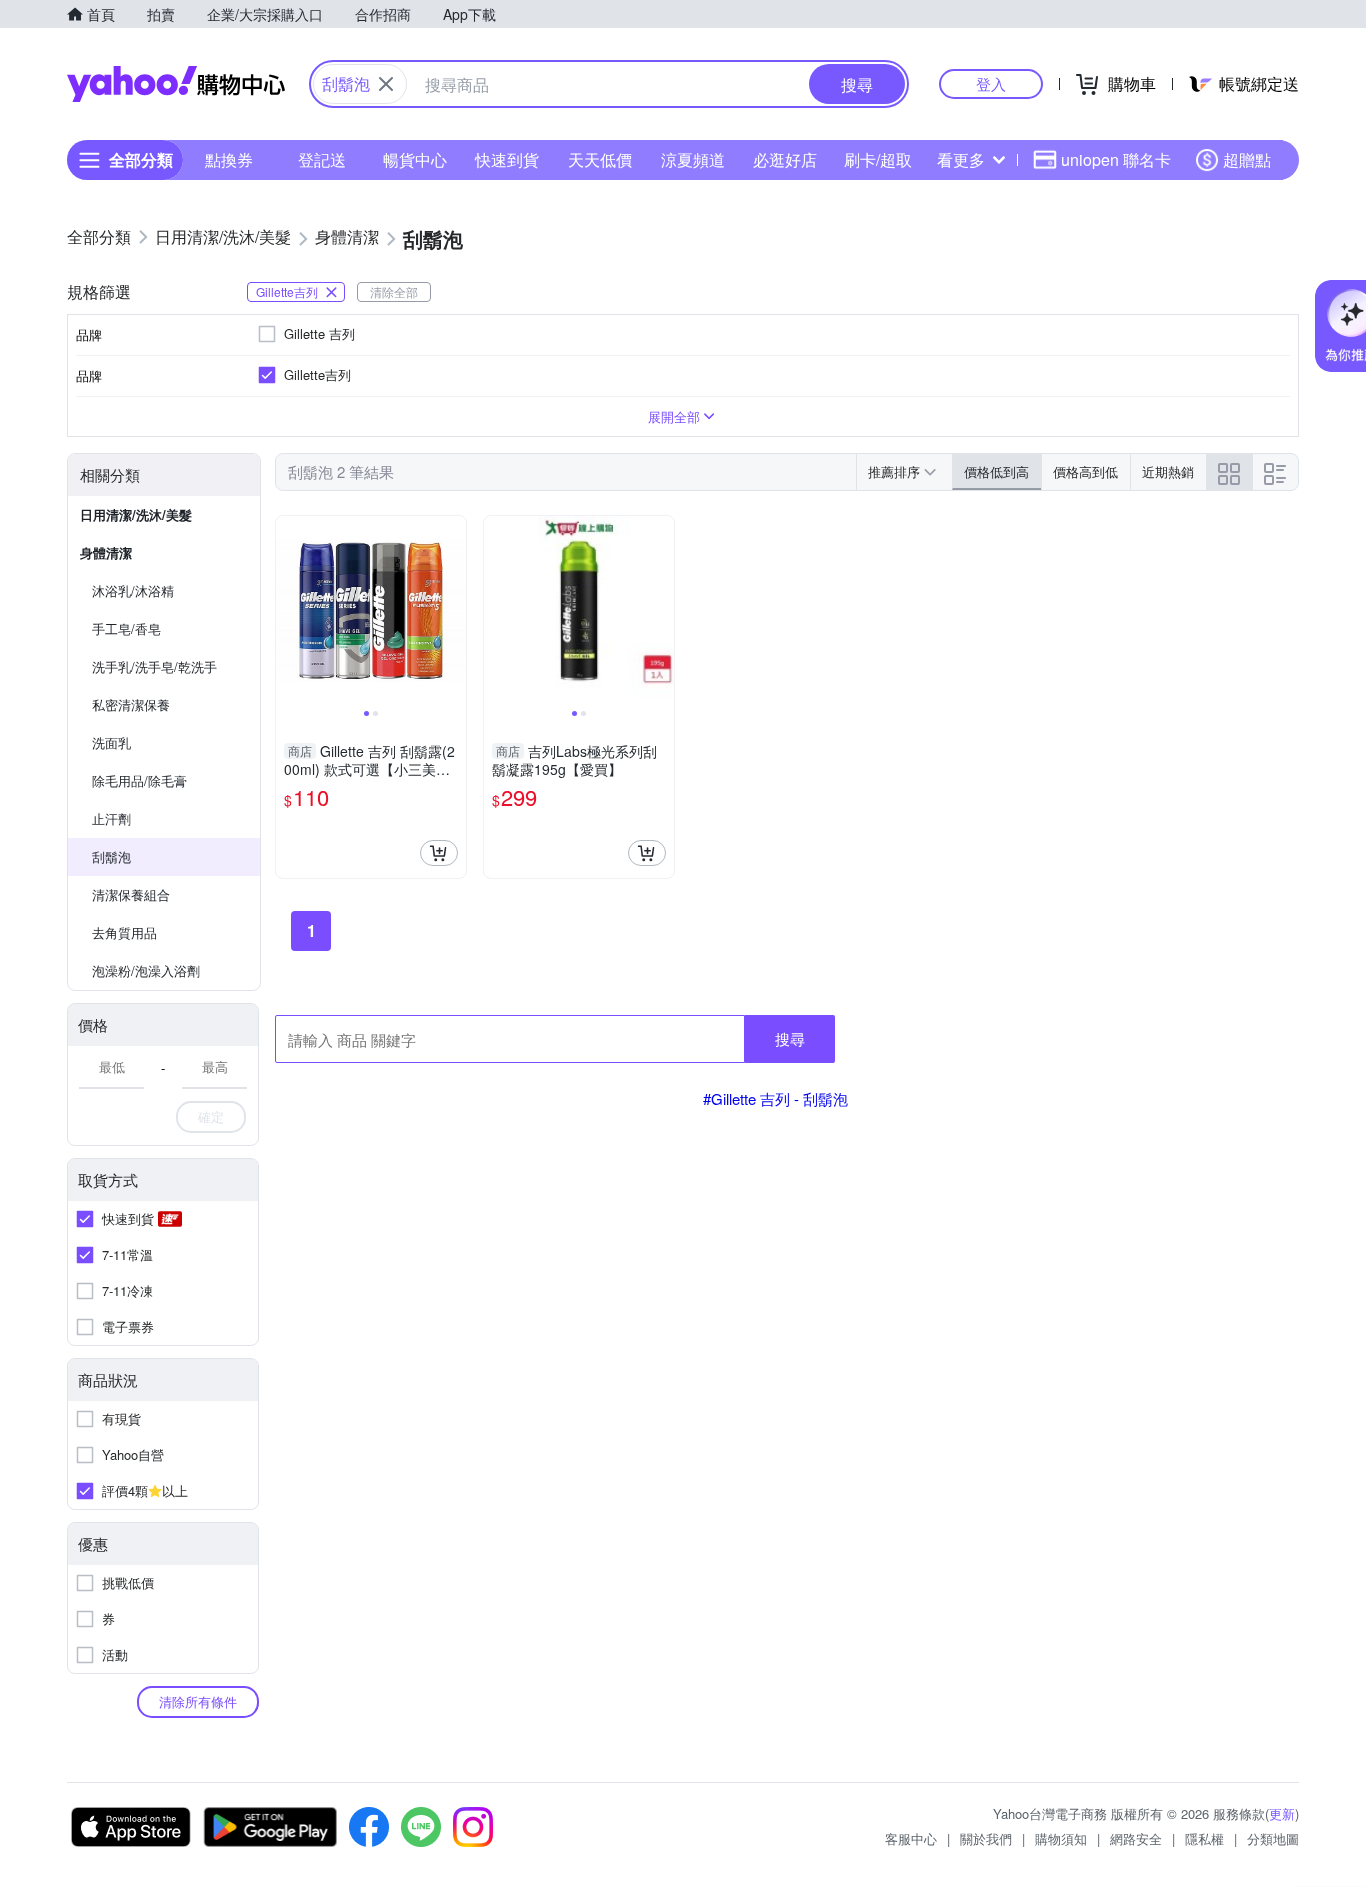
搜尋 (790, 1038)
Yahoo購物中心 (176, 84)
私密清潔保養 (131, 704)
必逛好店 (785, 159)
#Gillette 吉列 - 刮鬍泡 (775, 1098)
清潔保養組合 (131, 894)
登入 (991, 83)
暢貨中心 (415, 159)
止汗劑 (111, 818)
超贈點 (1247, 159)
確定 (211, 1116)
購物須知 (1061, 1838)
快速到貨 (507, 159)
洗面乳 (111, 742)
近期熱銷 (1168, 471)
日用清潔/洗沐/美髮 (136, 514)
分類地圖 (1273, 1838)
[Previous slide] (289, 611)
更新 (1282, 1813)
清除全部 (394, 291)
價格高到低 (1085, 471)
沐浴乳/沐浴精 (133, 590)
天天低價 (600, 159)
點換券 (229, 159)
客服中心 (911, 1838)
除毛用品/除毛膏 (139, 780)
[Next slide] (453, 611)
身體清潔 (106, 552)
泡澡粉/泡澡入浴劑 (146, 970)
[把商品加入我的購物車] (439, 853)
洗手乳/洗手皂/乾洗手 (154, 666)
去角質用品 (124, 932)
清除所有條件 (198, 1701)
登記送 (322, 159)
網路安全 (1136, 1838)
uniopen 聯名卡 (1116, 159)
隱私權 (1204, 1838)
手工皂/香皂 (126, 628)
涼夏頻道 (693, 159)
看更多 (961, 159)
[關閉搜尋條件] (386, 84)
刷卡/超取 (878, 159)
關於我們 (986, 1838)
